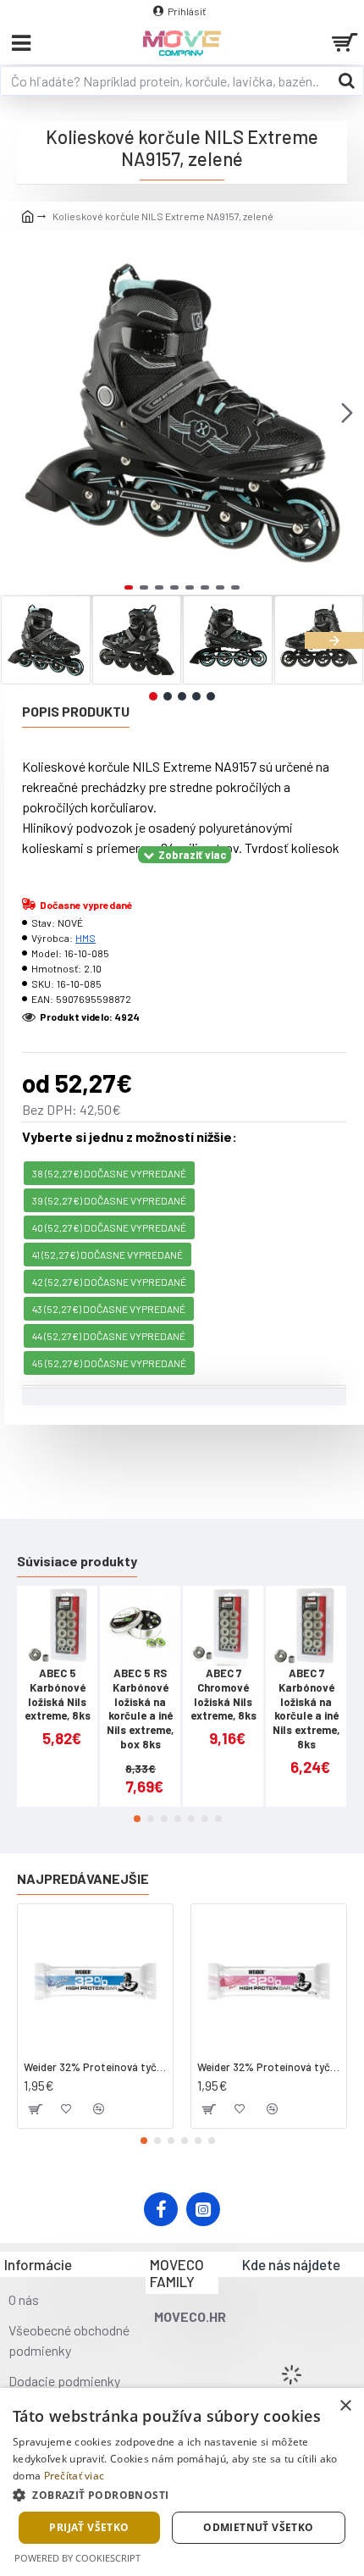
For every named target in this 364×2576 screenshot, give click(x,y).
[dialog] (182, 2482)
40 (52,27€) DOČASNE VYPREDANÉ (109, 1227)
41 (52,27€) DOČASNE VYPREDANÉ (108, 1255)
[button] (17, 413)
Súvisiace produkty (77, 1561)
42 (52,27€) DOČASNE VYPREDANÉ (109, 1282)
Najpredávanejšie (83, 1878)
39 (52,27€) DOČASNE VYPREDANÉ (109, 1200)
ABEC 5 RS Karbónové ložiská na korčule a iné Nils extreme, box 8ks (140, 1709)
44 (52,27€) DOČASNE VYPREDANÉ (109, 1336)
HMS (85, 938)
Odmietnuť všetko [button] (258, 2527)
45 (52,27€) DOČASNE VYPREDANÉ (109, 1363)
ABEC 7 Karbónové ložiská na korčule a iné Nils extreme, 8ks (306, 1709)
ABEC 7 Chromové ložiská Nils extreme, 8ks (223, 1695)
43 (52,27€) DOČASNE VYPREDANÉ (109, 1309)
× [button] (345, 2406)
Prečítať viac (74, 2476)
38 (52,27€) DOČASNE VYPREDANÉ (109, 1173)
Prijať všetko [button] (89, 2527)
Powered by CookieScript (77, 2558)
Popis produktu (76, 711)
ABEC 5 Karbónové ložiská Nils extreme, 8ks (58, 1695)
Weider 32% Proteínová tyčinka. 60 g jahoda (269, 2067)
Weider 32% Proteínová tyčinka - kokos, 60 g (95, 2067)
